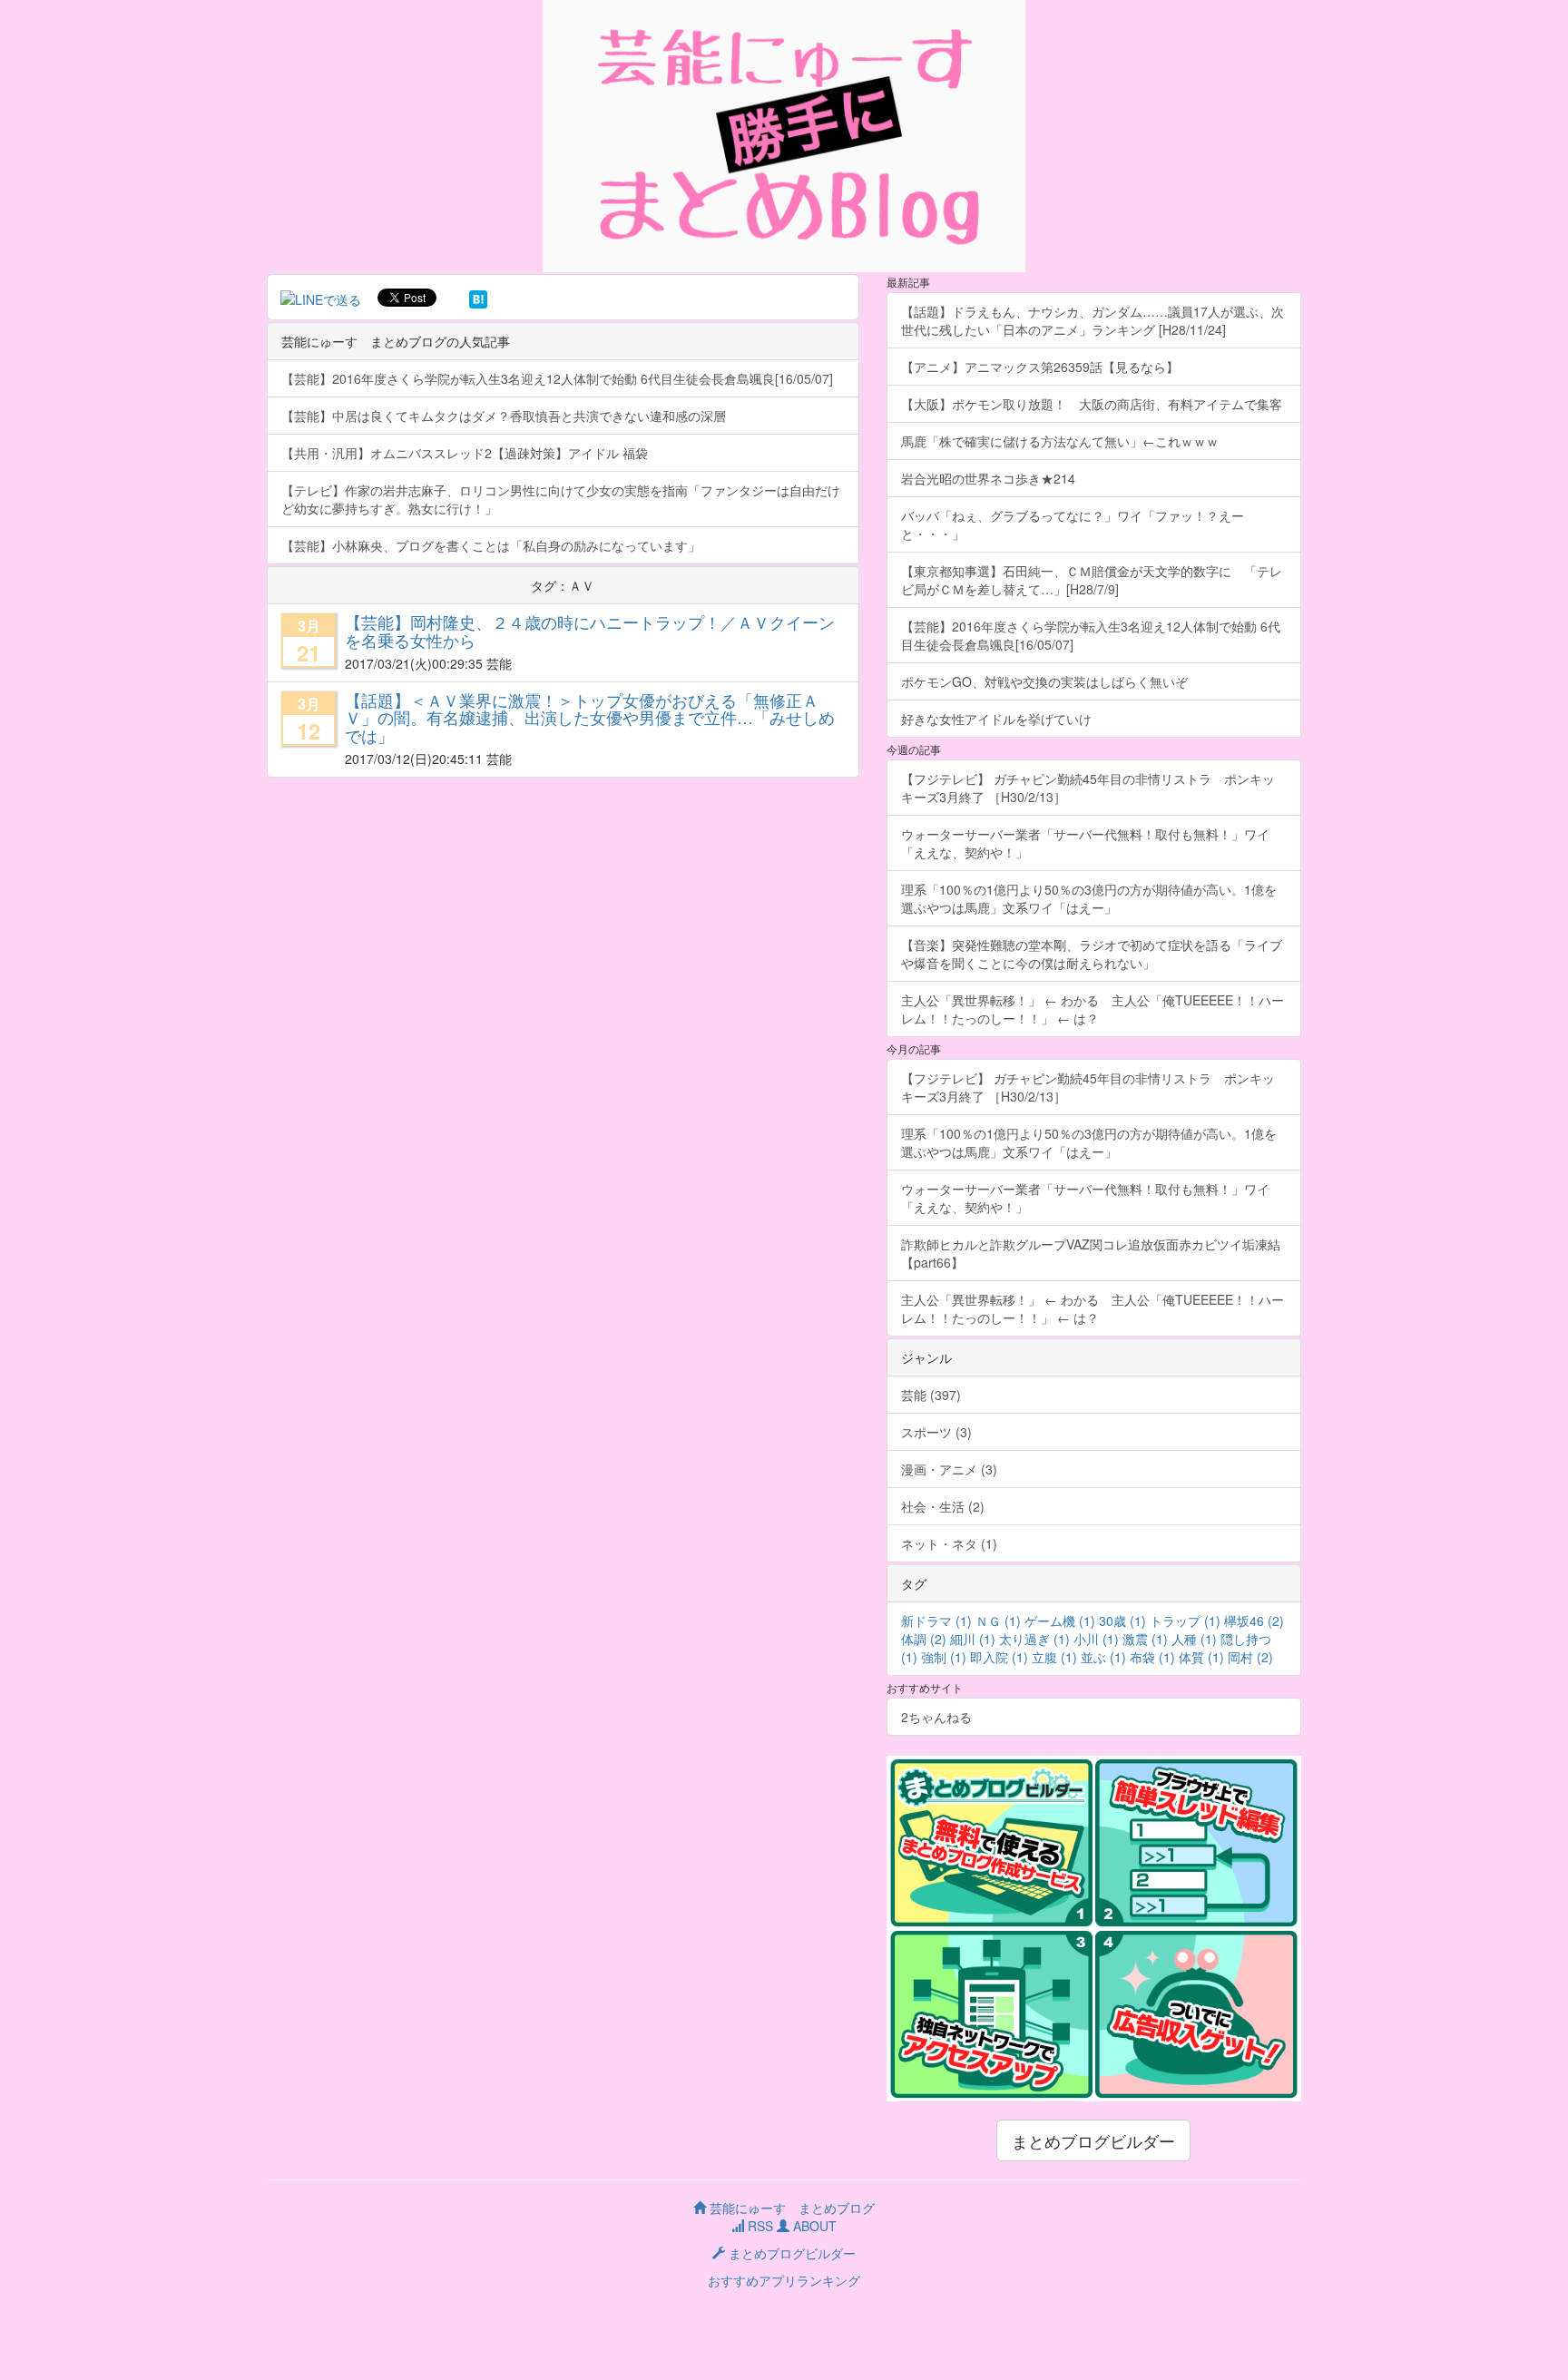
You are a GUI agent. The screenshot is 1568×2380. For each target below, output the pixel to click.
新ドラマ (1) (936, 1621)
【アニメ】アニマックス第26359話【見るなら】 (1040, 367)
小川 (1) (1096, 1639)
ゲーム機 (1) (1060, 1621)
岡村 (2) (1250, 1657)
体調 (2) (924, 1639)
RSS (759, 2226)
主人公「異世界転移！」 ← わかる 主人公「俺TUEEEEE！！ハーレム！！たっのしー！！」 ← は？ (1093, 1009)
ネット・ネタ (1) (949, 1543)
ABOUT (813, 2226)
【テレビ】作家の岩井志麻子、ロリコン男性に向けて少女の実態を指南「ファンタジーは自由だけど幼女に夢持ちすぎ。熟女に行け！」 (561, 499)
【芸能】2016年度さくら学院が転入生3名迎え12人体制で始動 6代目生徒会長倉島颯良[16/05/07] (557, 378)
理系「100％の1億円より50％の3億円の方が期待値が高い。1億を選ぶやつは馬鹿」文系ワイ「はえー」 (1089, 898)
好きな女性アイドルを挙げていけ (996, 719)
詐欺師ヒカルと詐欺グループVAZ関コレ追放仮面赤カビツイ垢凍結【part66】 (1091, 1253)
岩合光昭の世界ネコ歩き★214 (988, 478)
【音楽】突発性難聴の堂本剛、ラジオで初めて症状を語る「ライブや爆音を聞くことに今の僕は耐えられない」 (1092, 954)
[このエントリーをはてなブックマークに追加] (478, 298)
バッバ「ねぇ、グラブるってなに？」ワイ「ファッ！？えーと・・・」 (1073, 524)
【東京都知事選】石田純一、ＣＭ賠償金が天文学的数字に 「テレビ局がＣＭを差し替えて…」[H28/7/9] (1092, 580)
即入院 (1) (999, 1657)
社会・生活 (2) (943, 1506)
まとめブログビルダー (1093, 2140)
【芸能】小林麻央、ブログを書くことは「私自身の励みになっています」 (491, 545)
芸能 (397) (931, 1395)
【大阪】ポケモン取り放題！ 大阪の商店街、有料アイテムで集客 (1098, 404)
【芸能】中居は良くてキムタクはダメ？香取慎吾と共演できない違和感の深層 (504, 416)
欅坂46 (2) (1254, 1621)
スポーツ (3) (936, 1432)
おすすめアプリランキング (784, 2280)
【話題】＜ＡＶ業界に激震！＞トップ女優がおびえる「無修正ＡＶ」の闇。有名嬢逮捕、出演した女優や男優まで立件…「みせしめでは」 (590, 718)
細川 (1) (973, 1639)
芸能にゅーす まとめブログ (790, 2208)
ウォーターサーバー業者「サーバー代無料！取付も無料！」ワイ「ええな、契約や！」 (1085, 843)
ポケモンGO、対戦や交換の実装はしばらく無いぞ (1044, 681)
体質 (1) (1201, 1657)
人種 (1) (1194, 1639)
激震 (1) (1145, 1639)
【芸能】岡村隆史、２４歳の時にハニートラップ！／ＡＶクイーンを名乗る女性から (590, 631)
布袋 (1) (1152, 1657)
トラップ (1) (1185, 1621)
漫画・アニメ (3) (949, 1469)
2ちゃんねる (936, 1717)
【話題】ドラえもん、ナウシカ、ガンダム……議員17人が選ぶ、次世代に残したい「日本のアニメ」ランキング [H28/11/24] (1093, 320)
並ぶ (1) (1103, 1657)
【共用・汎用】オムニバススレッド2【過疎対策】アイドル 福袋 (465, 453)
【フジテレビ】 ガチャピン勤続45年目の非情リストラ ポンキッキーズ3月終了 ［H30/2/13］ (1088, 788)
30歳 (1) (1122, 1621)
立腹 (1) (1054, 1657)
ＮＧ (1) (998, 1621)
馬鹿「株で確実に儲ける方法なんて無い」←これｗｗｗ (1060, 441)
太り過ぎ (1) (1034, 1639)
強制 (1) (944, 1657)
